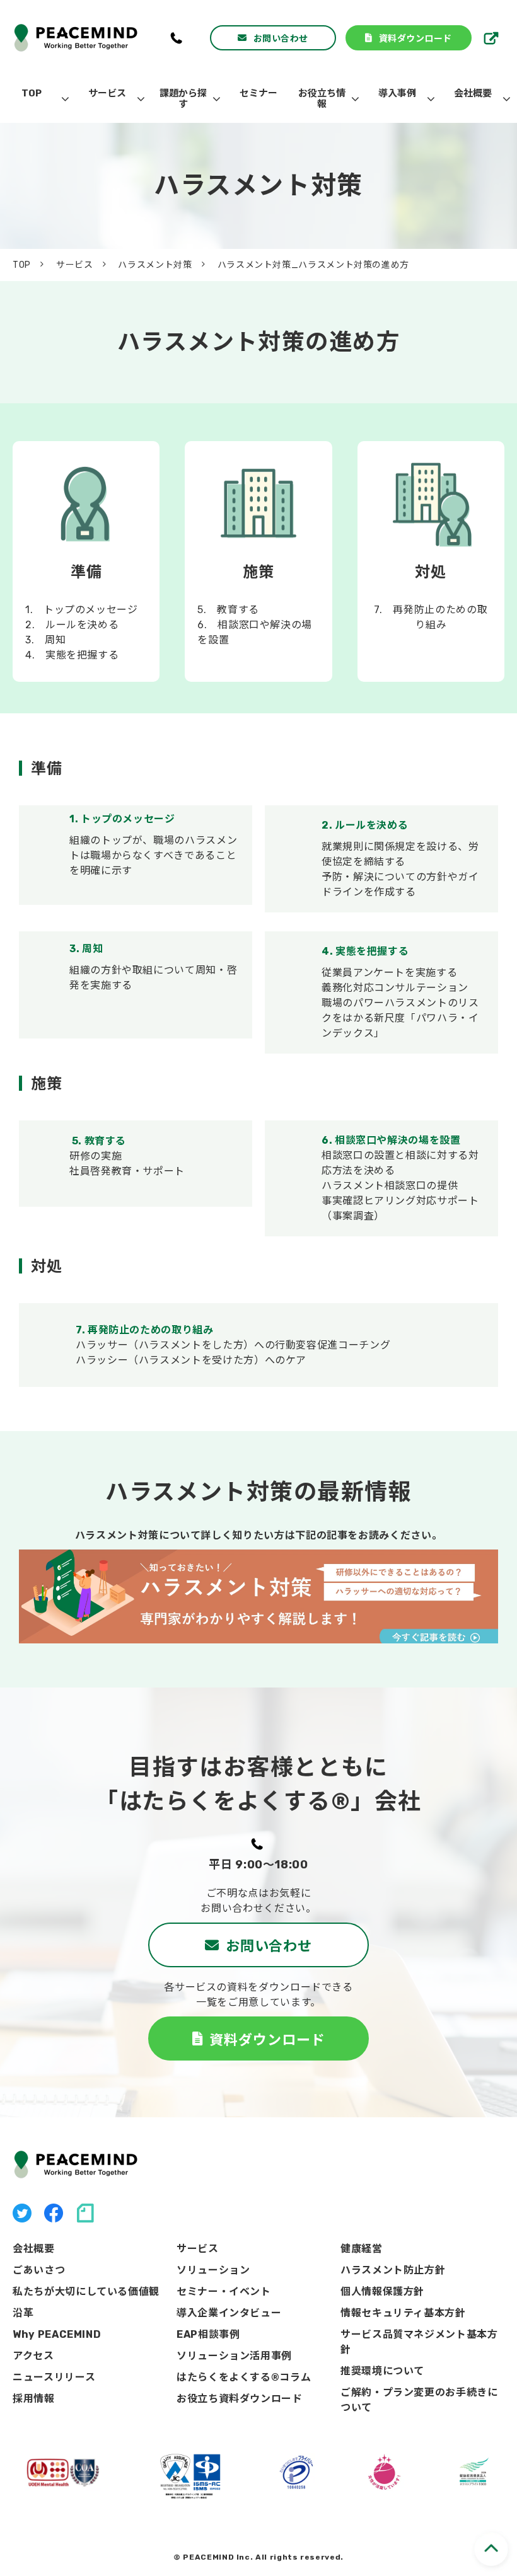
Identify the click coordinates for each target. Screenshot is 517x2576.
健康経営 (362, 2249)
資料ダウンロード (415, 38)
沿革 (23, 2313)
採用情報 (493, 38)
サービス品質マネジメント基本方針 (419, 2342)
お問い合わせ (281, 38)
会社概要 (473, 93)
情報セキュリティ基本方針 (403, 2313)
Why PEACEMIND (57, 2334)
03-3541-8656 (178, 38)
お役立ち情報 (322, 99)
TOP (32, 93)
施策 (258, 562)
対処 (431, 562)
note (85, 2213)
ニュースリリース (54, 2377)
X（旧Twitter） (22, 2213)
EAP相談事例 (208, 2334)
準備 (86, 562)
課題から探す (183, 99)
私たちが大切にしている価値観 (86, 2291)
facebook (54, 2213)
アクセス (33, 2356)
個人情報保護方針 (382, 2291)
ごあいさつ (39, 2270)
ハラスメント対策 (155, 265)
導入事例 (397, 93)
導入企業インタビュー (229, 2313)
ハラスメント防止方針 (393, 2270)
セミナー (258, 93)
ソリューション (213, 2270)
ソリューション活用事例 (234, 2356)
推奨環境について (382, 2371)
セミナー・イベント (224, 2291)
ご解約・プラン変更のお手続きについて (419, 2400)
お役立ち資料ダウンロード (240, 2399)
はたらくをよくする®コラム (244, 2377)
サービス (107, 93)
